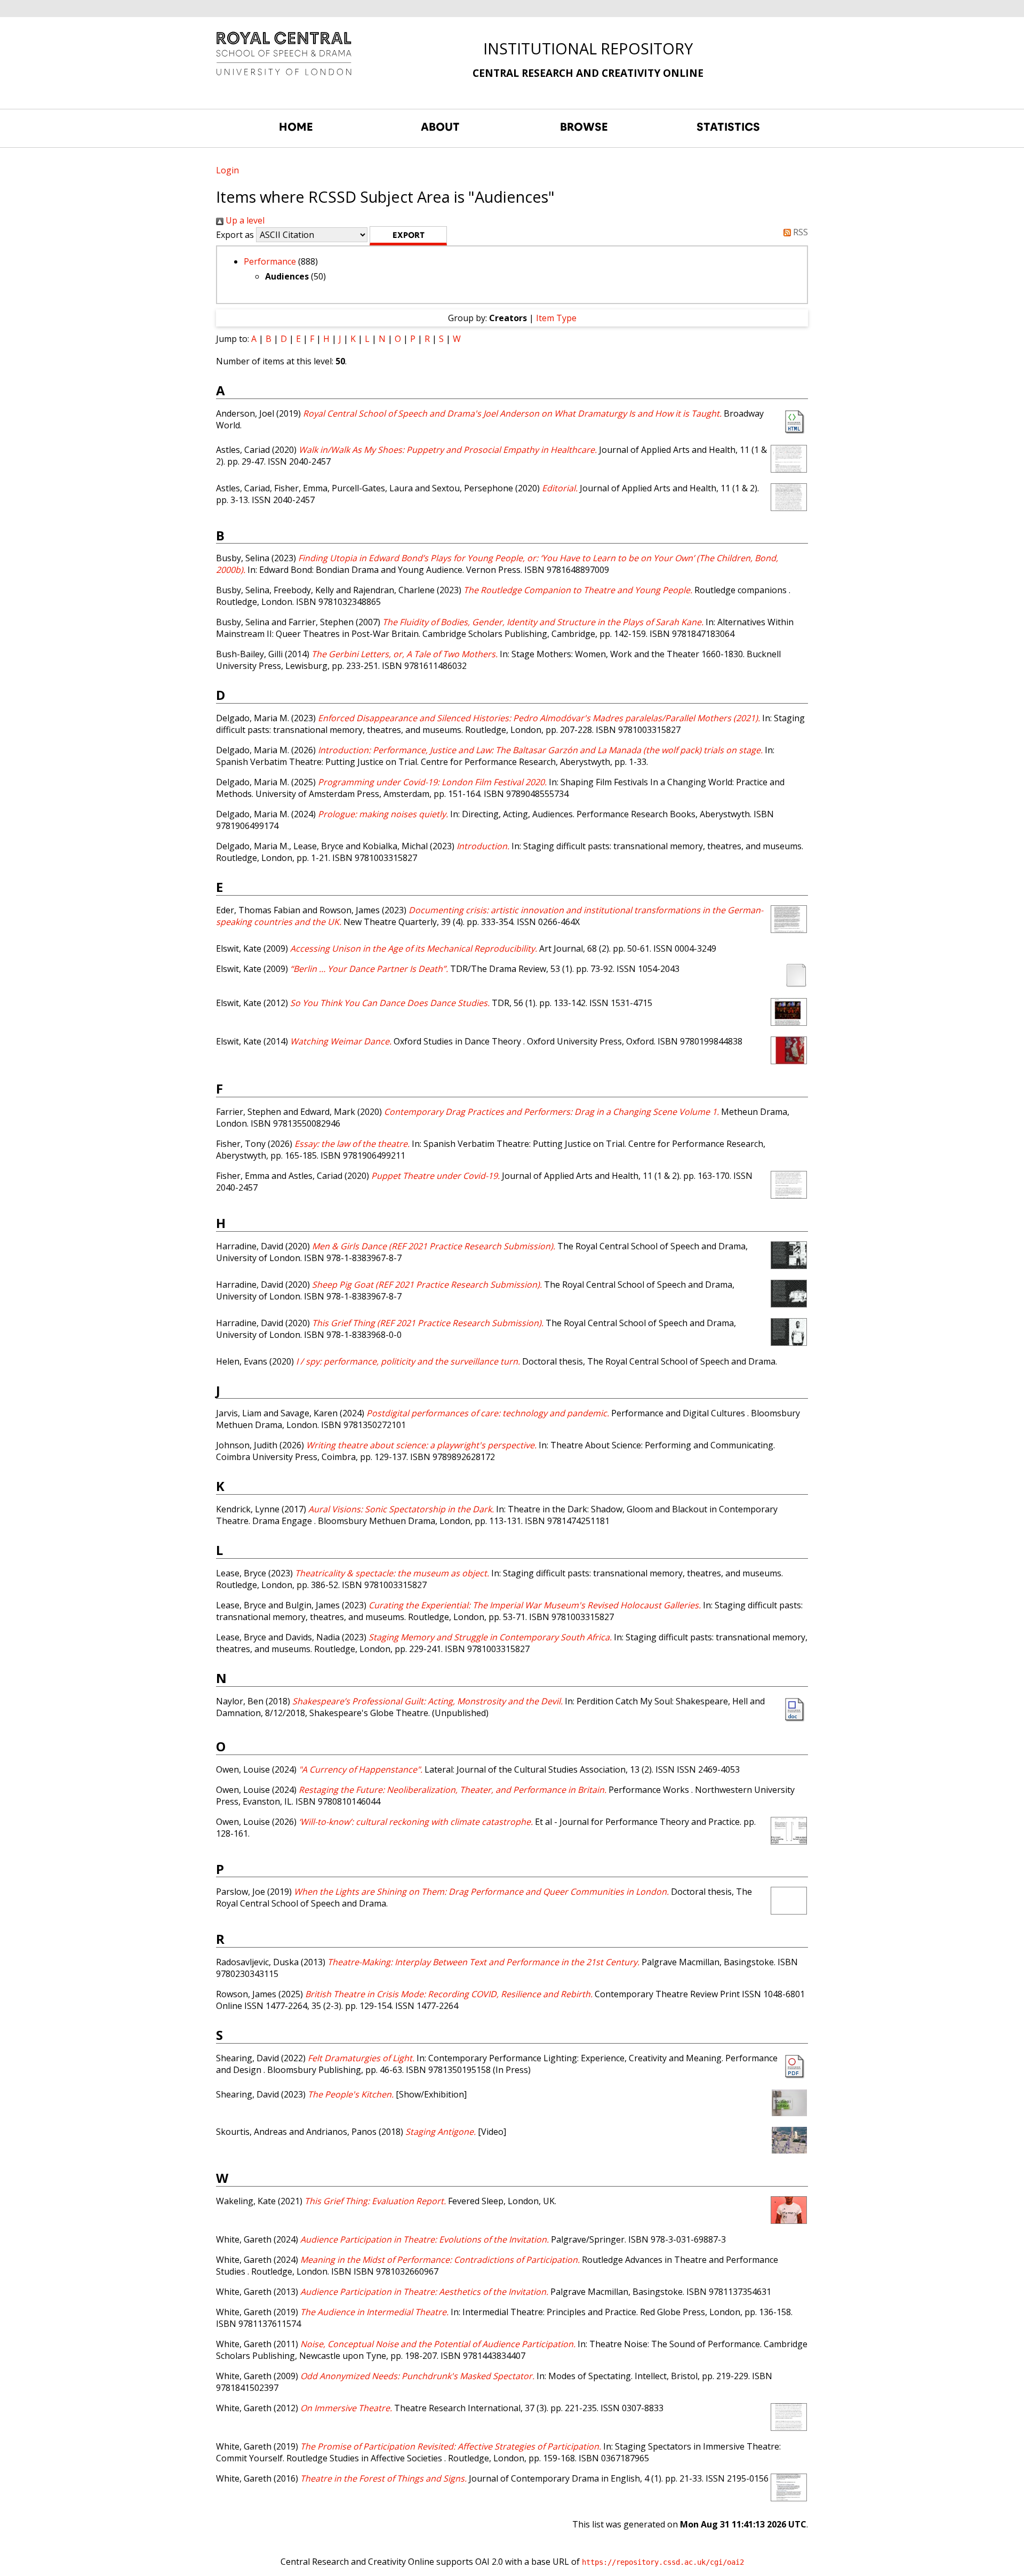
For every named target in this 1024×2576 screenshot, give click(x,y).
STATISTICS (728, 127)
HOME (296, 127)
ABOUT (440, 127)
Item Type (556, 318)
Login (227, 170)
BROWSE (584, 127)
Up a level (244, 220)
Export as (235, 235)
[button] (408, 236)
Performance (270, 261)
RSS (799, 232)
